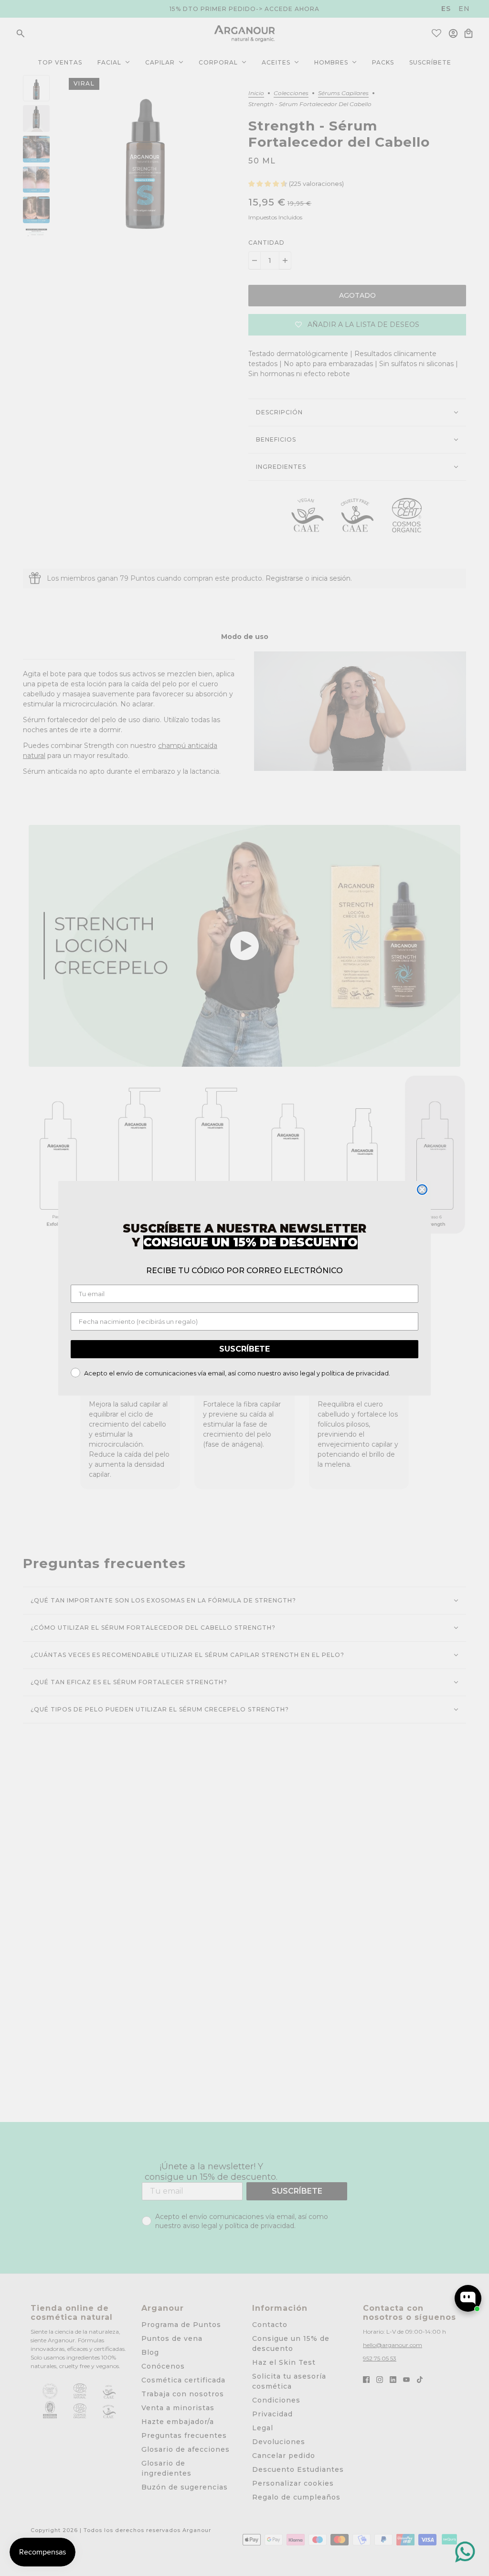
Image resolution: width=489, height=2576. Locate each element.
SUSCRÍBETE (244, 1349)
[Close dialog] (422, 1190)
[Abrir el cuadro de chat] (468, 2298)
